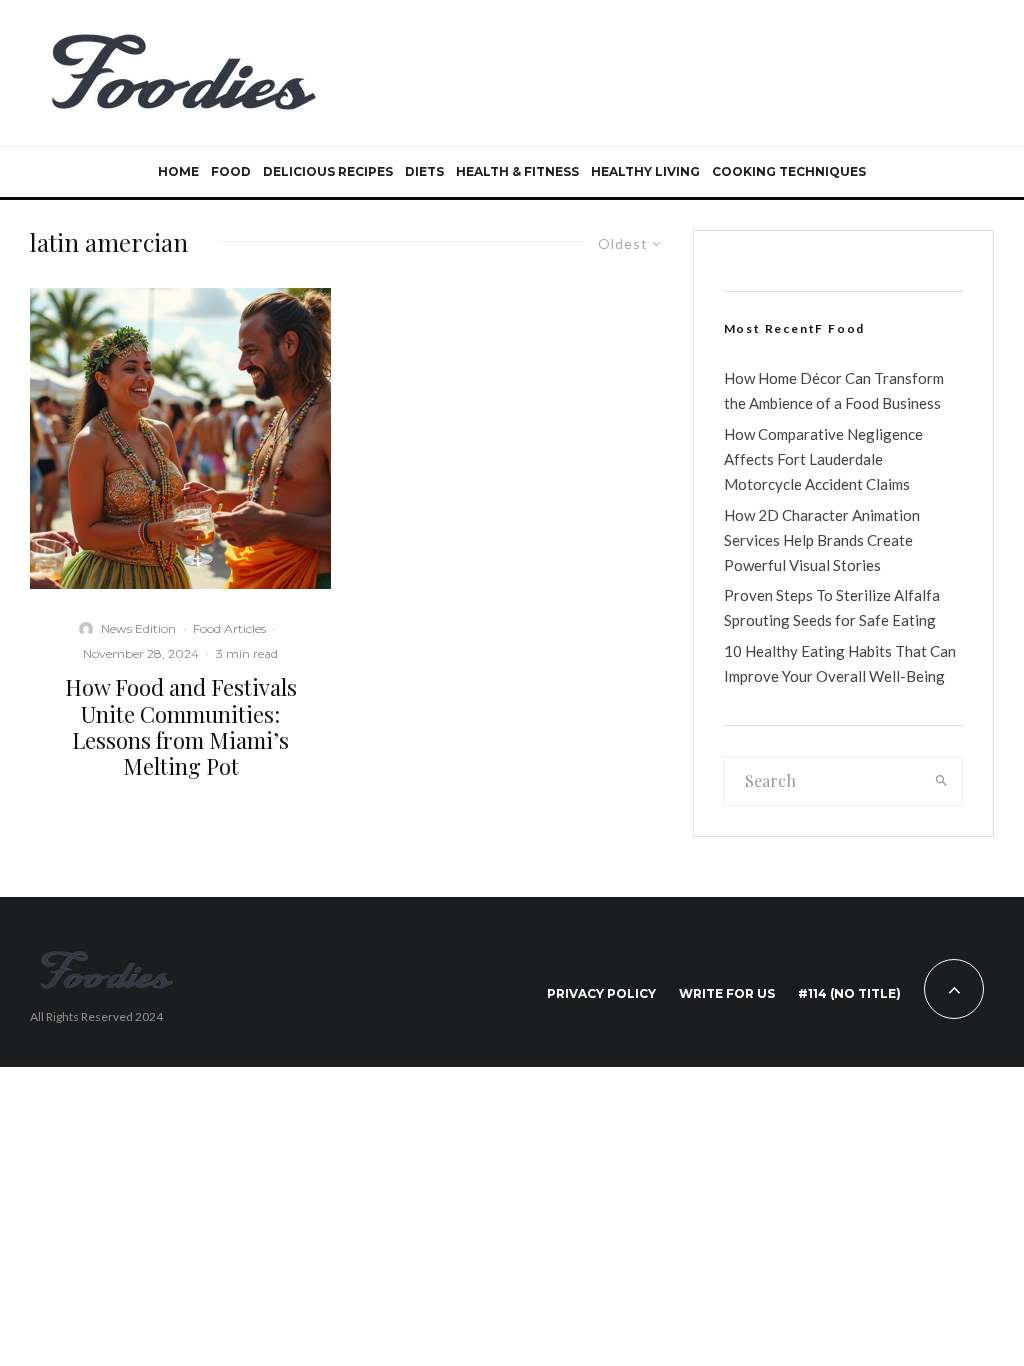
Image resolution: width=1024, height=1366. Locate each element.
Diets (424, 171)
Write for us (727, 993)
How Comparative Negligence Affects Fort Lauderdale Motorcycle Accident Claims (823, 459)
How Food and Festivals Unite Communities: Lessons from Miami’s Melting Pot (181, 727)
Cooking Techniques (789, 171)
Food (231, 171)
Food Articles (229, 628)
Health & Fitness (517, 171)
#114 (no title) (849, 993)
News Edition (138, 628)
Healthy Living (645, 171)
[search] (941, 781)
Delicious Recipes (328, 171)
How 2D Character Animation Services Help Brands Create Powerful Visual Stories (822, 540)
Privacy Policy (601, 993)
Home (178, 171)
